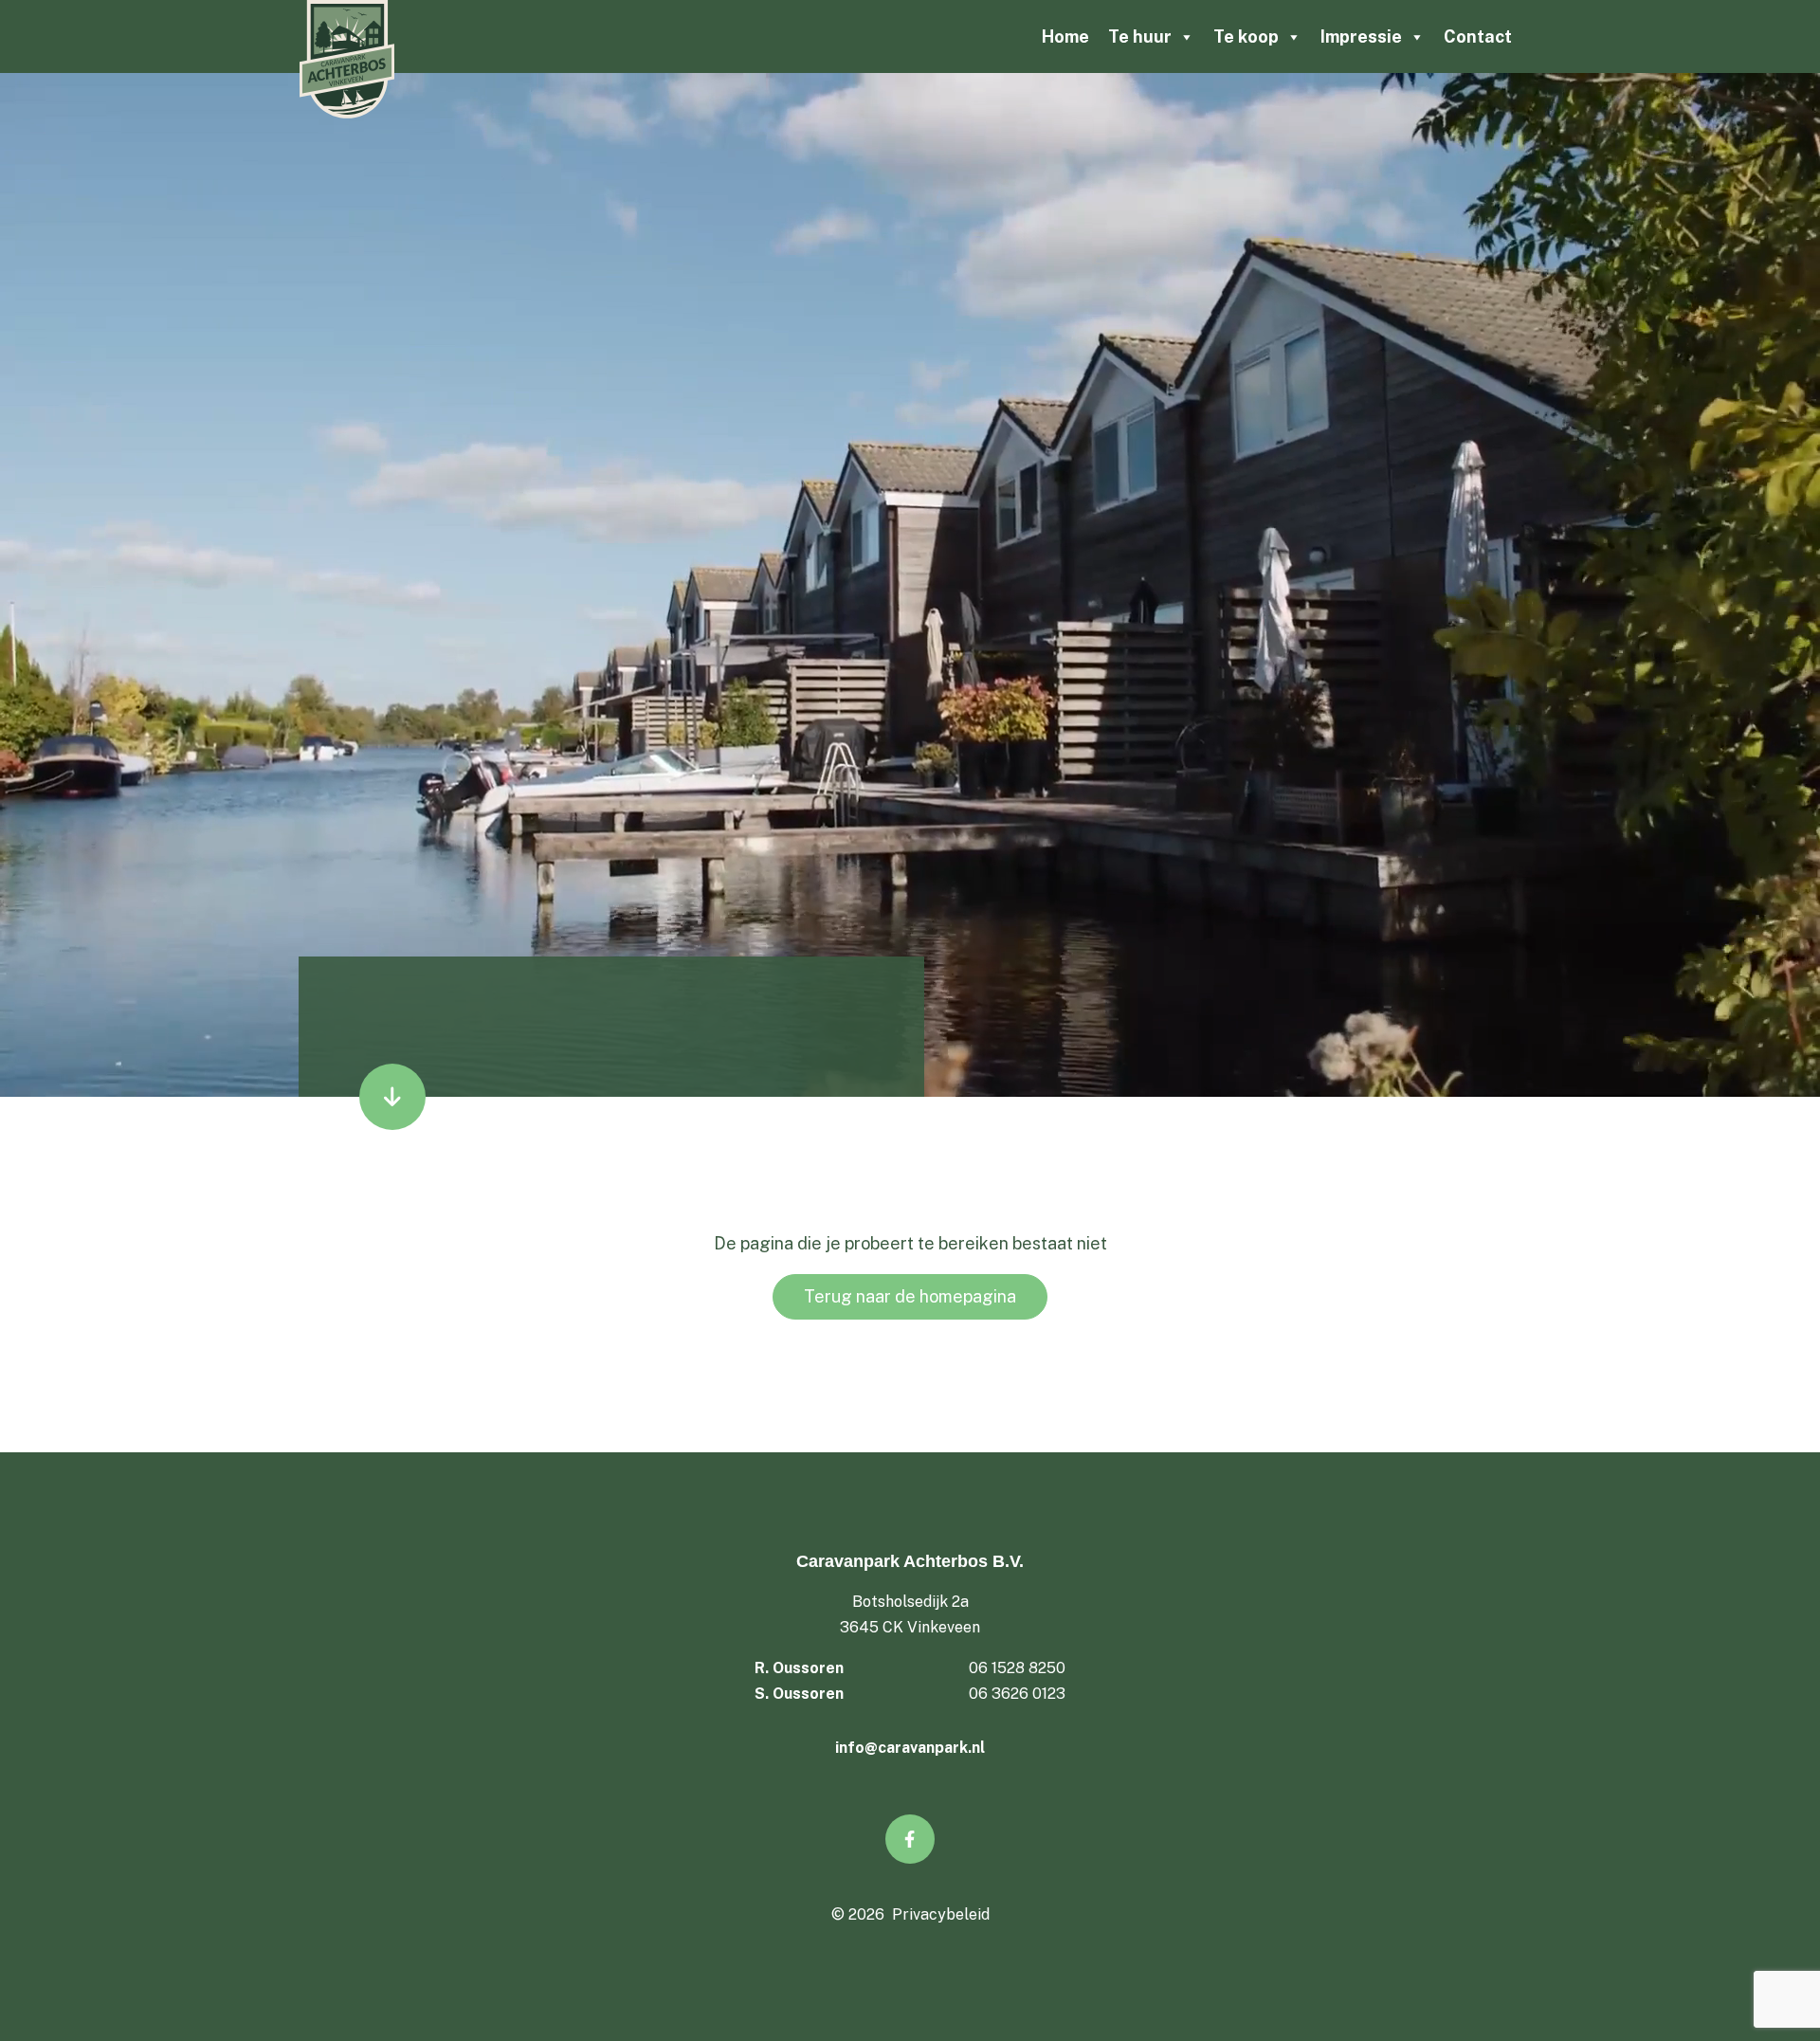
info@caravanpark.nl (910, 1748)
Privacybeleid (941, 1914)
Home (1065, 36)
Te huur (1140, 36)
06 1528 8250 (1017, 1668)
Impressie (1361, 36)
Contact (1478, 36)
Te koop (1246, 36)
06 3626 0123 (1017, 1694)
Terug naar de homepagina (910, 1296)
